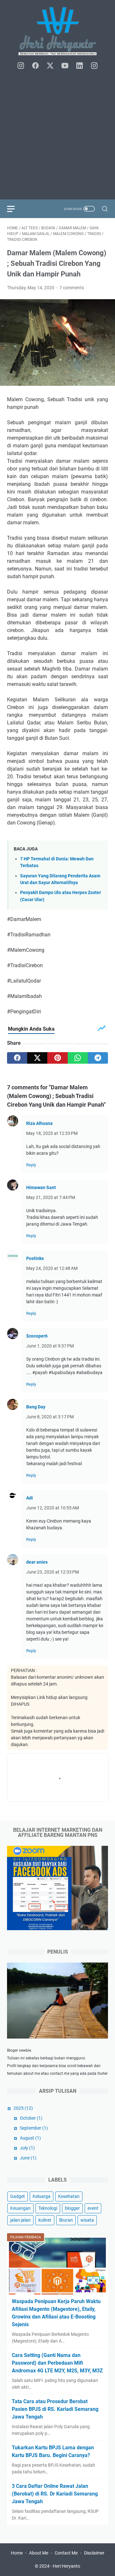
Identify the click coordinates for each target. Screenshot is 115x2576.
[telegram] (98, 1058)
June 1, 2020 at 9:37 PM (50, 1346)
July (27, 2148)
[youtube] (65, 66)
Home (17, 2553)
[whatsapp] (78, 1058)
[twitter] (50, 66)
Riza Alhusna (39, 1123)
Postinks (35, 1258)
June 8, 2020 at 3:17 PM (50, 1417)
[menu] (15, 209)
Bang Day (36, 1407)
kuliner (45, 2220)
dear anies (37, 1562)
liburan (66, 2220)
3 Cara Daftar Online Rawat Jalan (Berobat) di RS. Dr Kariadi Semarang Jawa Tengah (55, 2494)
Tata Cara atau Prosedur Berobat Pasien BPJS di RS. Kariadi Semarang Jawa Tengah (55, 2409)
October (31, 2118)
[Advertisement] (57, 135)
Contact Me (66, 2553)
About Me (39, 2553)
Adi (30, 1498)
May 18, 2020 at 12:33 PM (52, 1133)
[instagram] (21, 66)
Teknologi (48, 2208)
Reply (31, 1165)
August (30, 2138)
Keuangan (20, 2208)
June (28, 2158)
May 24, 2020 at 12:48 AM (52, 1268)
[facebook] (35, 66)
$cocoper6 (37, 1336)
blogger (72, 2208)
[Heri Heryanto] (57, 31)
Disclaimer (94, 2553)
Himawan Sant (41, 1187)
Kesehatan (69, 2196)
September (34, 2128)
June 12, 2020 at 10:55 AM (53, 1508)
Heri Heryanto (66, 2566)
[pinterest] (57, 1058)
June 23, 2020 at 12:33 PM (53, 1572)
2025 (23, 2108)
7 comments (72, 288)
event (93, 2208)
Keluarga (42, 2196)
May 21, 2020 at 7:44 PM (51, 1197)
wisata (87, 2220)
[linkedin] (80, 66)
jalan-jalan (20, 2220)
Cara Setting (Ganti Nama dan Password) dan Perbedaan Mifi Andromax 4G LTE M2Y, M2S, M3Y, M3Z (57, 2363)
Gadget (18, 2196)
